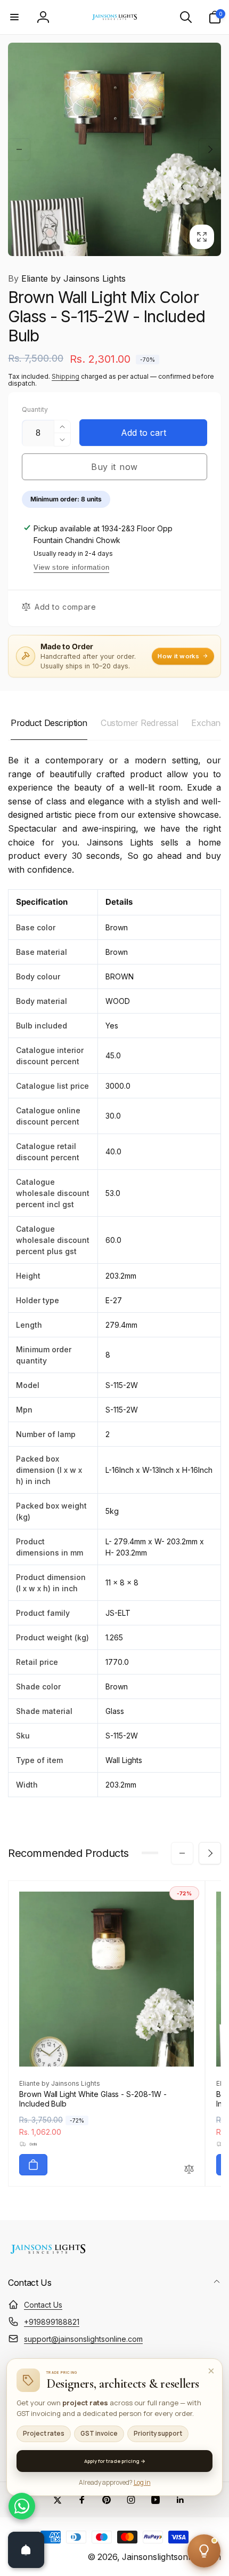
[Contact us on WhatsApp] (22, 2506)
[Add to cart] (33, 2165)
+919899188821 (52, 2322)
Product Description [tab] (49, 723)
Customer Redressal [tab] (139, 723)
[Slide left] (19, 149)
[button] (14, 17)
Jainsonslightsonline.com (171, 2557)
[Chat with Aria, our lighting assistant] (204, 2551)
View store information (71, 567)
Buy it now (114, 467)
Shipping (66, 376)
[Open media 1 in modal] (114, 149)
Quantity (35, 409)
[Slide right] (210, 149)
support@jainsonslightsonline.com (83, 2339)
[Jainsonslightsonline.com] (48, 2254)
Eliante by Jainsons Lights (67, 278)
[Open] (26, 2550)
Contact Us (43, 2305)
